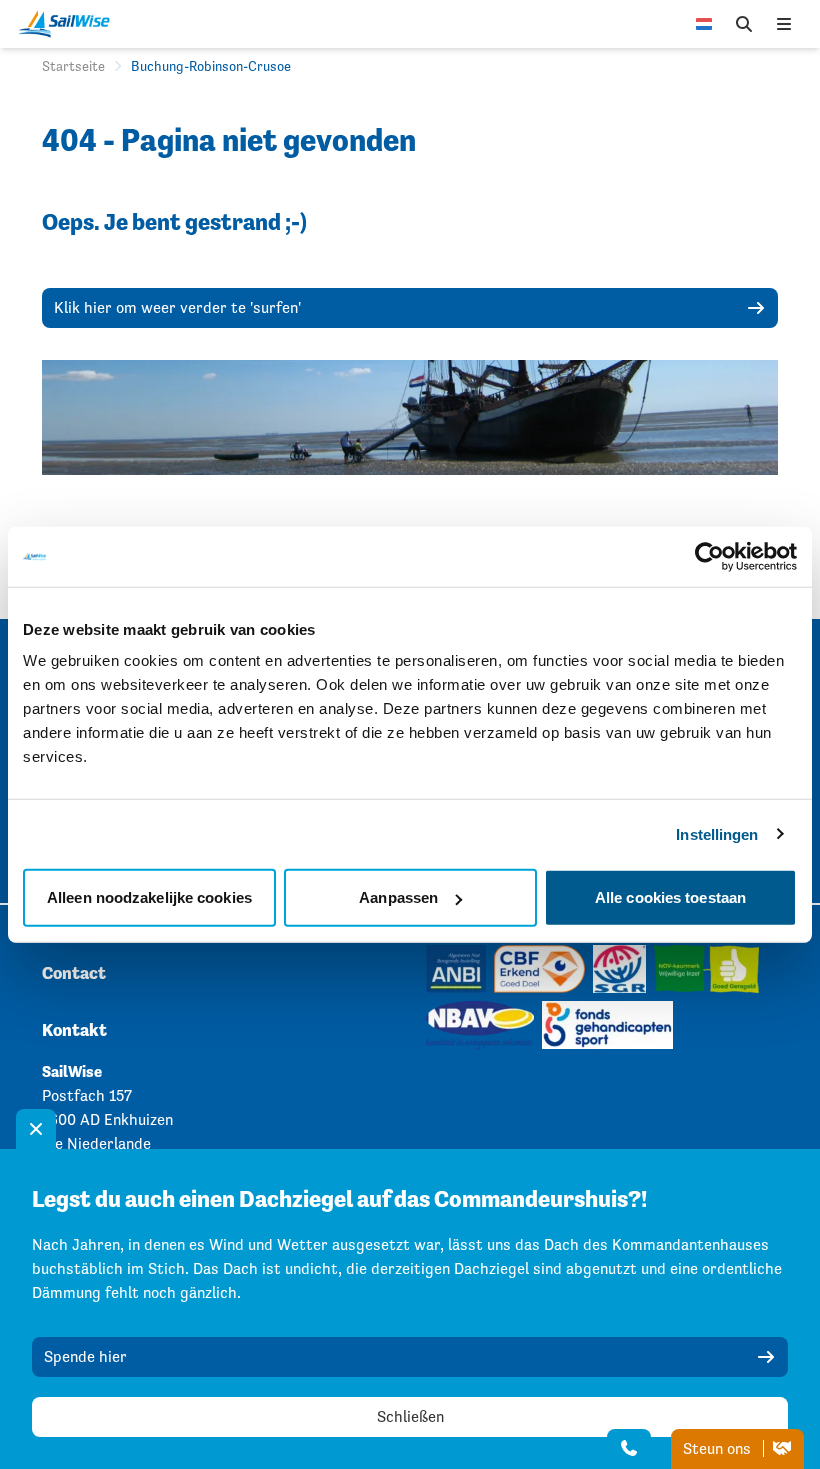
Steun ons (719, 1448)
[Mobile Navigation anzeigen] (784, 24)
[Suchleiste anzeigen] (744, 24)
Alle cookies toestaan (670, 897)
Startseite (73, 66)
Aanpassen (398, 897)
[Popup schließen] (36, 1129)
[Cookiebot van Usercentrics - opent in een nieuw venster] (709, 556)
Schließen (410, 1416)
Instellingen (717, 833)
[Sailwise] (69, 24)
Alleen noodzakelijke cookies (149, 897)
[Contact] (629, 1449)
